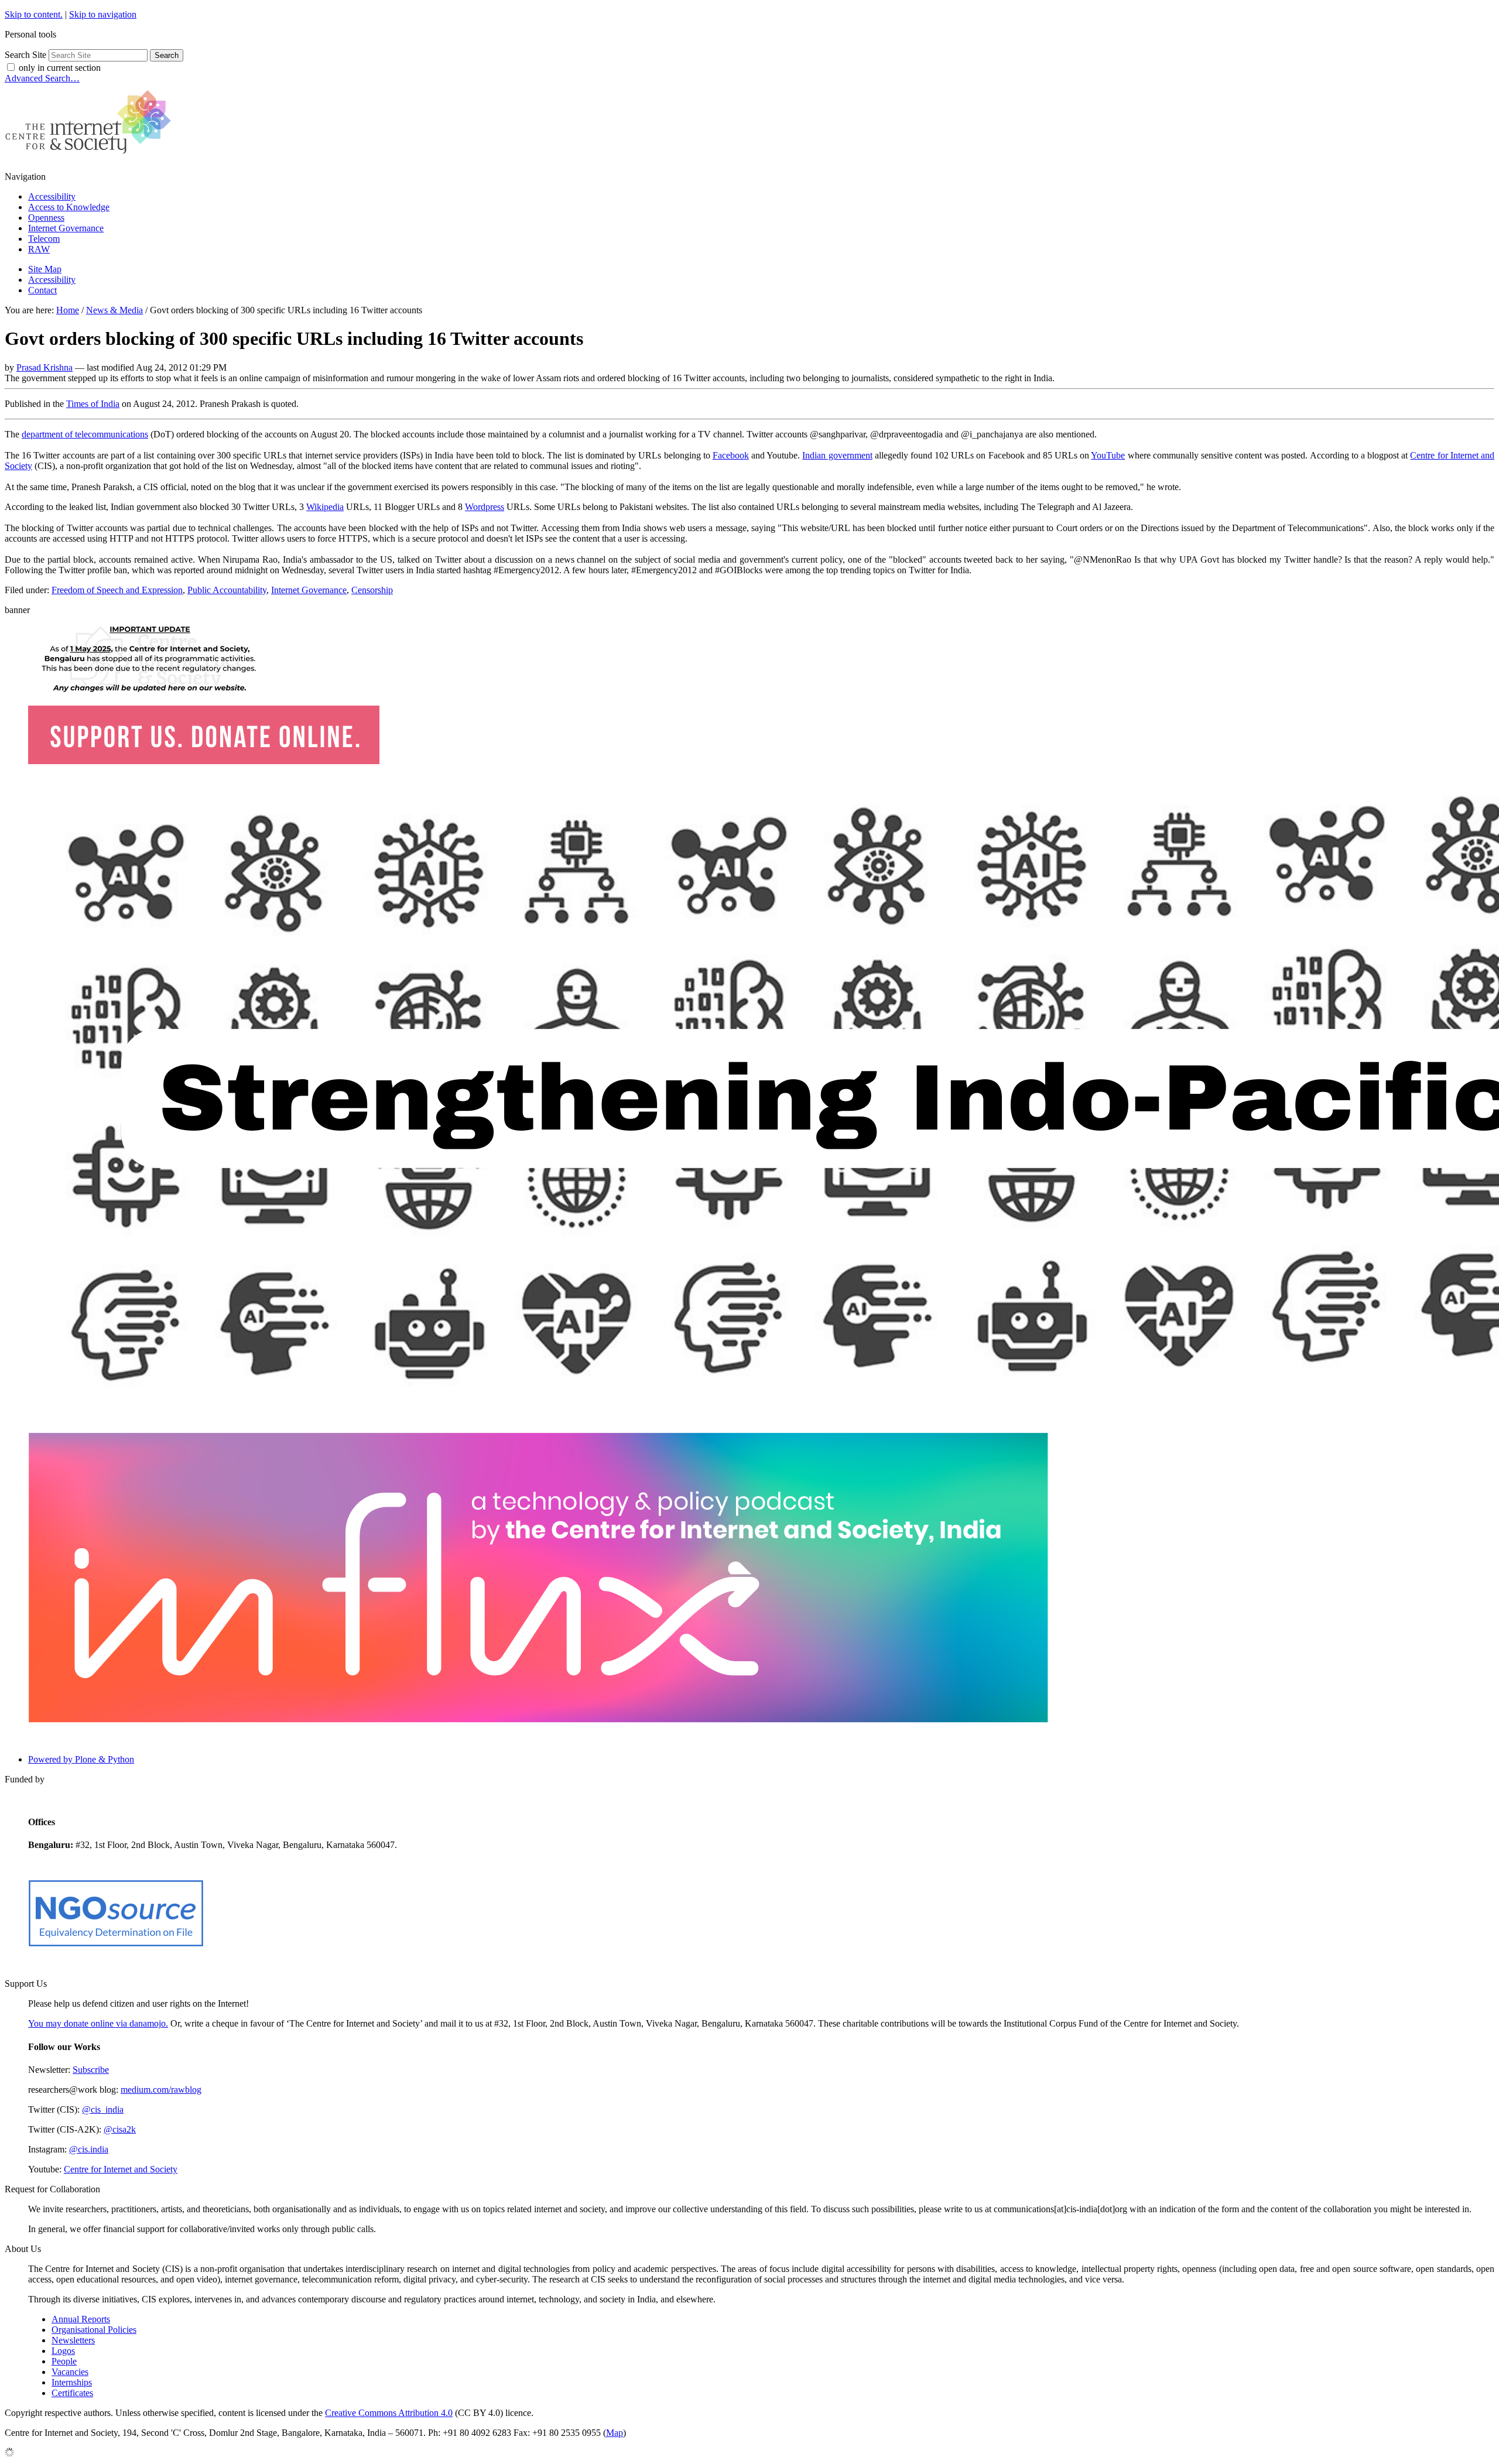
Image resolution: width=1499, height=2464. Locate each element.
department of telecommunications (85, 434)
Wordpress (485, 507)
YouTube (1108, 455)
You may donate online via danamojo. (98, 2023)
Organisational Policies (94, 2330)
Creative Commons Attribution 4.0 (389, 2413)
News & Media (114, 310)
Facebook (731, 455)
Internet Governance (66, 228)
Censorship (372, 590)
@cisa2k (120, 2129)
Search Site (25, 55)
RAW (39, 249)
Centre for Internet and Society (121, 2169)
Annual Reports (81, 2319)
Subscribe (91, 2070)
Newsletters (73, 2340)
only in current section (60, 68)
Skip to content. (34, 14)
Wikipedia (325, 507)
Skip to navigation (103, 14)
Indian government (837, 455)
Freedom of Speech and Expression (117, 590)
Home (68, 310)
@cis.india (89, 2149)
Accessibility (52, 196)
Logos (63, 2351)
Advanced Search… (42, 78)
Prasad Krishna (45, 367)
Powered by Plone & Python (81, 1759)
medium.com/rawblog (161, 2090)
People (64, 2361)
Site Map (45, 269)
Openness (46, 218)
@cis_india (103, 2109)
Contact (42, 290)
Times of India (93, 404)
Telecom (44, 239)
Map (615, 2433)
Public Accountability (227, 590)
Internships (72, 2382)
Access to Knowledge (69, 207)
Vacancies (70, 2372)
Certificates (72, 2393)
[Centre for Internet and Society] (91, 157)
